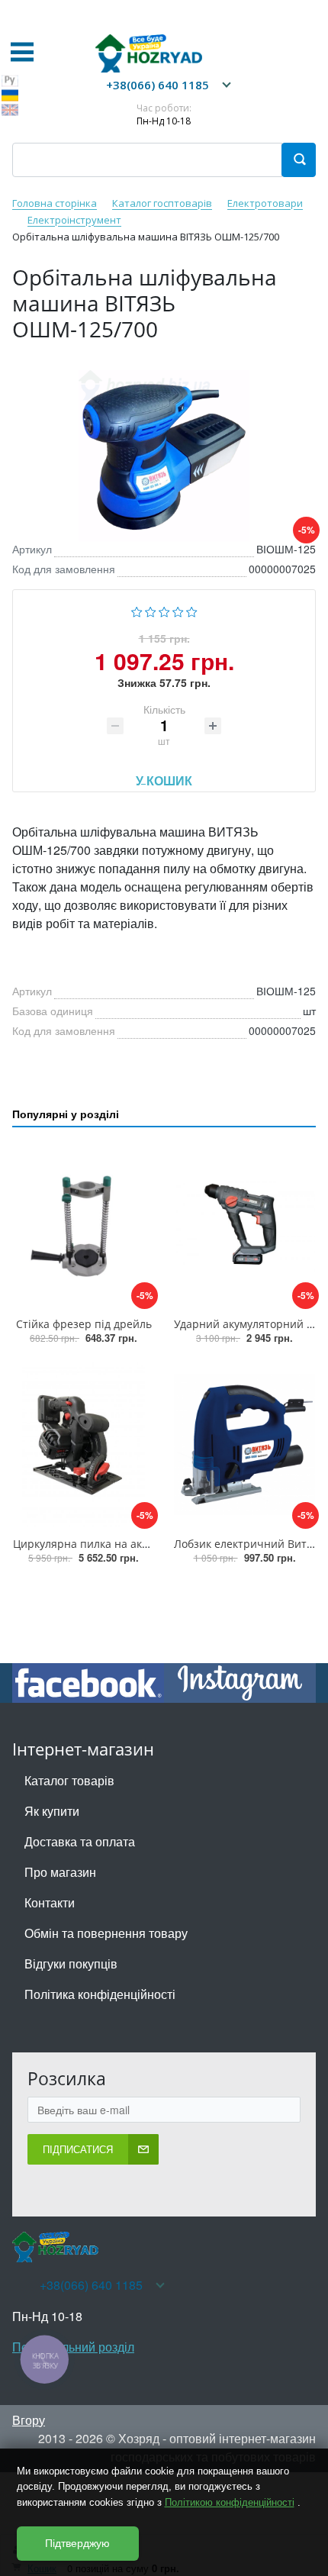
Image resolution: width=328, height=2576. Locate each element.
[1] (137, 610)
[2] (151, 610)
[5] (192, 610)
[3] (164, 610)
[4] (178, 610)
